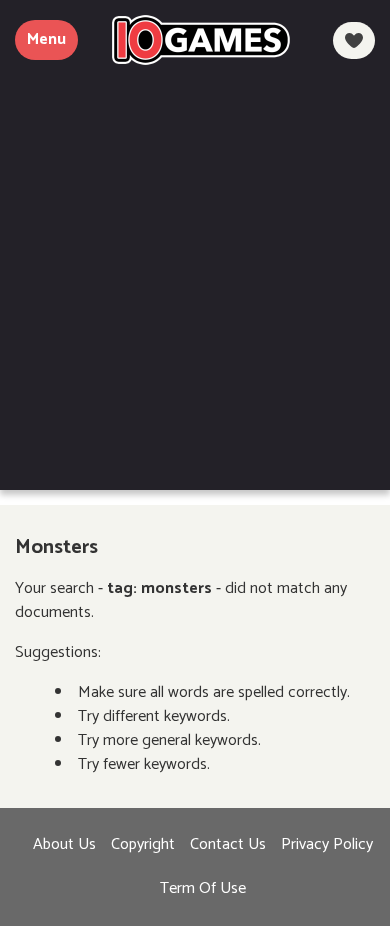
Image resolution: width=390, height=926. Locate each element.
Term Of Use (203, 888)
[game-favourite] (354, 40)
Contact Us (228, 844)
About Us (64, 844)
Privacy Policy (327, 844)
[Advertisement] (195, 270)
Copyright (143, 844)
